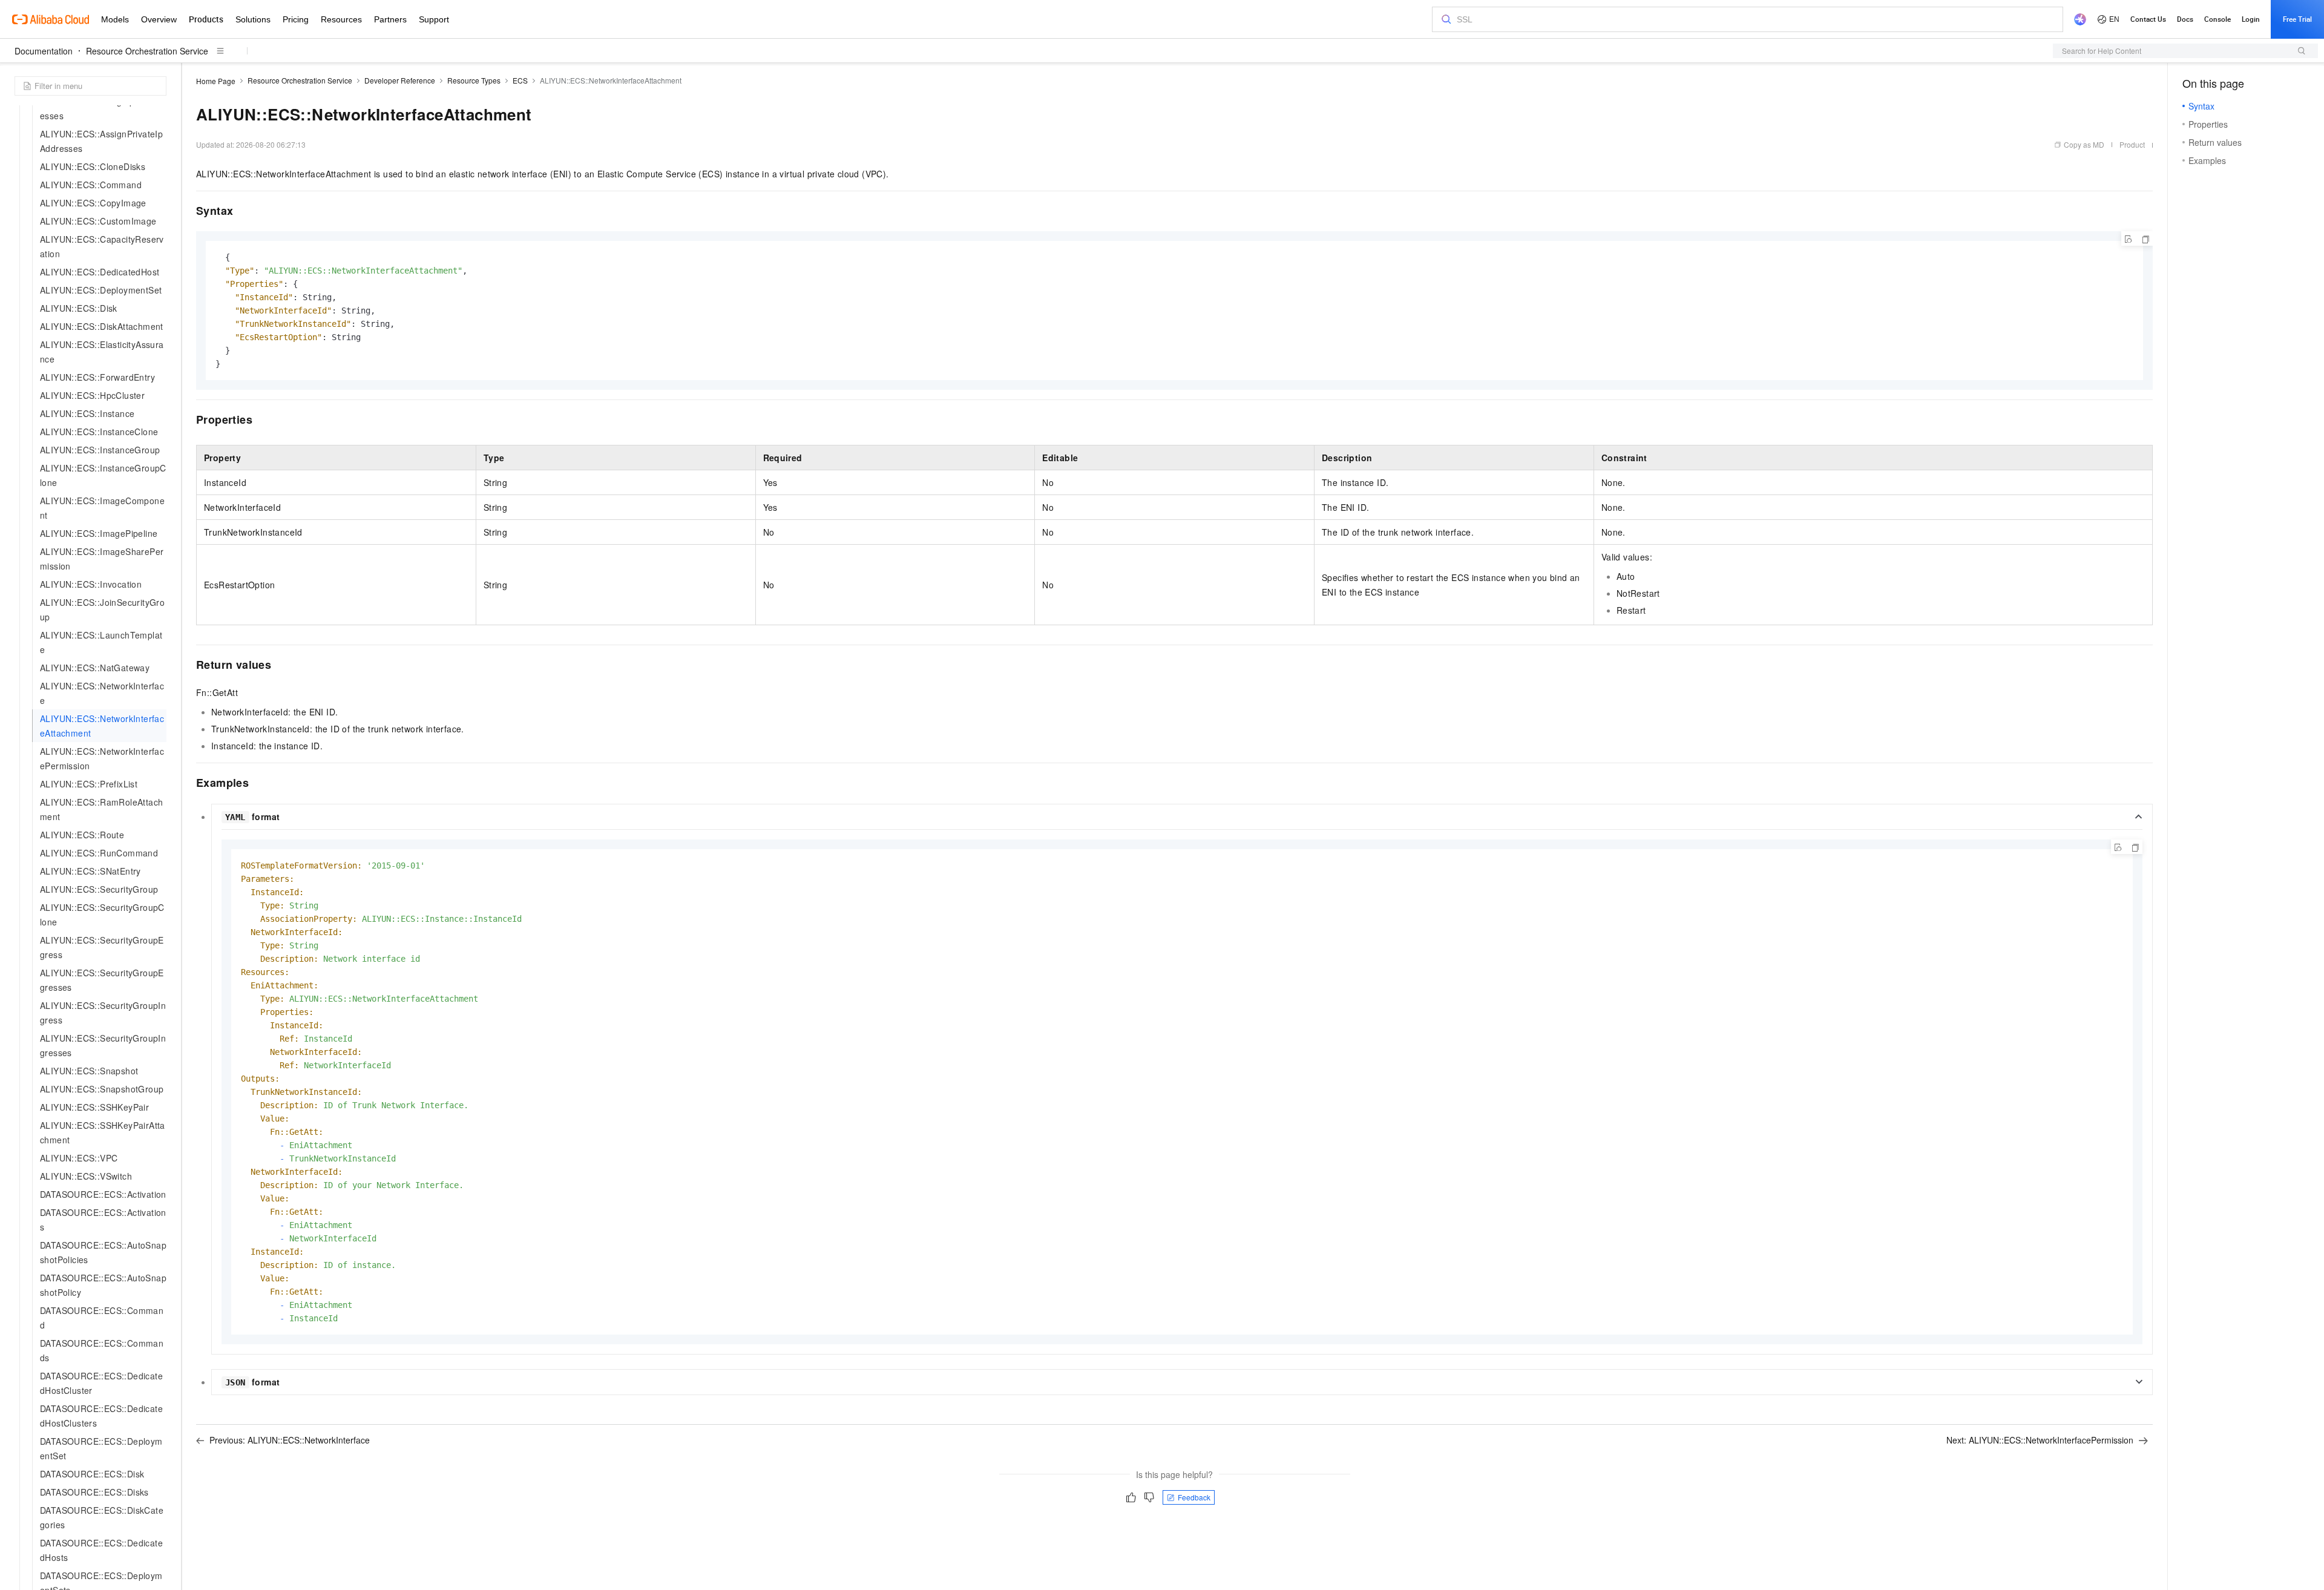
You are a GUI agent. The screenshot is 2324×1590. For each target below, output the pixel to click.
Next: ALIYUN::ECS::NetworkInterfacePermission (2040, 1440)
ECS (520, 80)
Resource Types (474, 80)
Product (2132, 144)
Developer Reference (400, 80)
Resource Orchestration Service (147, 51)
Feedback (1194, 1497)
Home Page (216, 81)
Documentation (44, 51)
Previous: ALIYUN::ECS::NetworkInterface (290, 1440)
